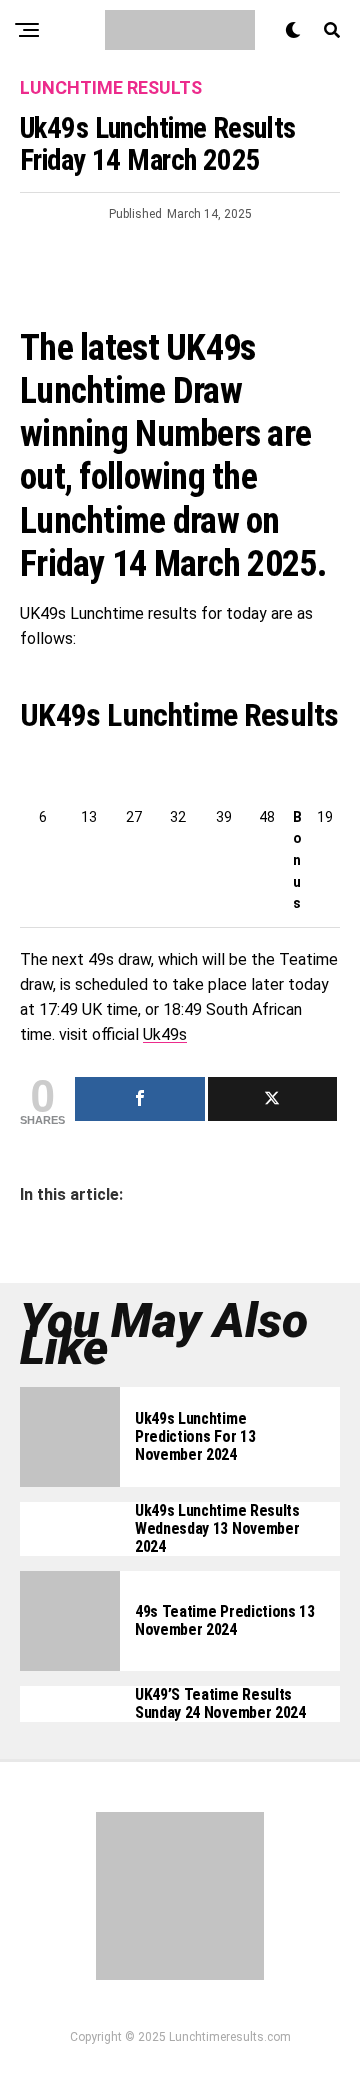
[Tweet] (273, 1099)
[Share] (140, 1099)
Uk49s (165, 1034)
